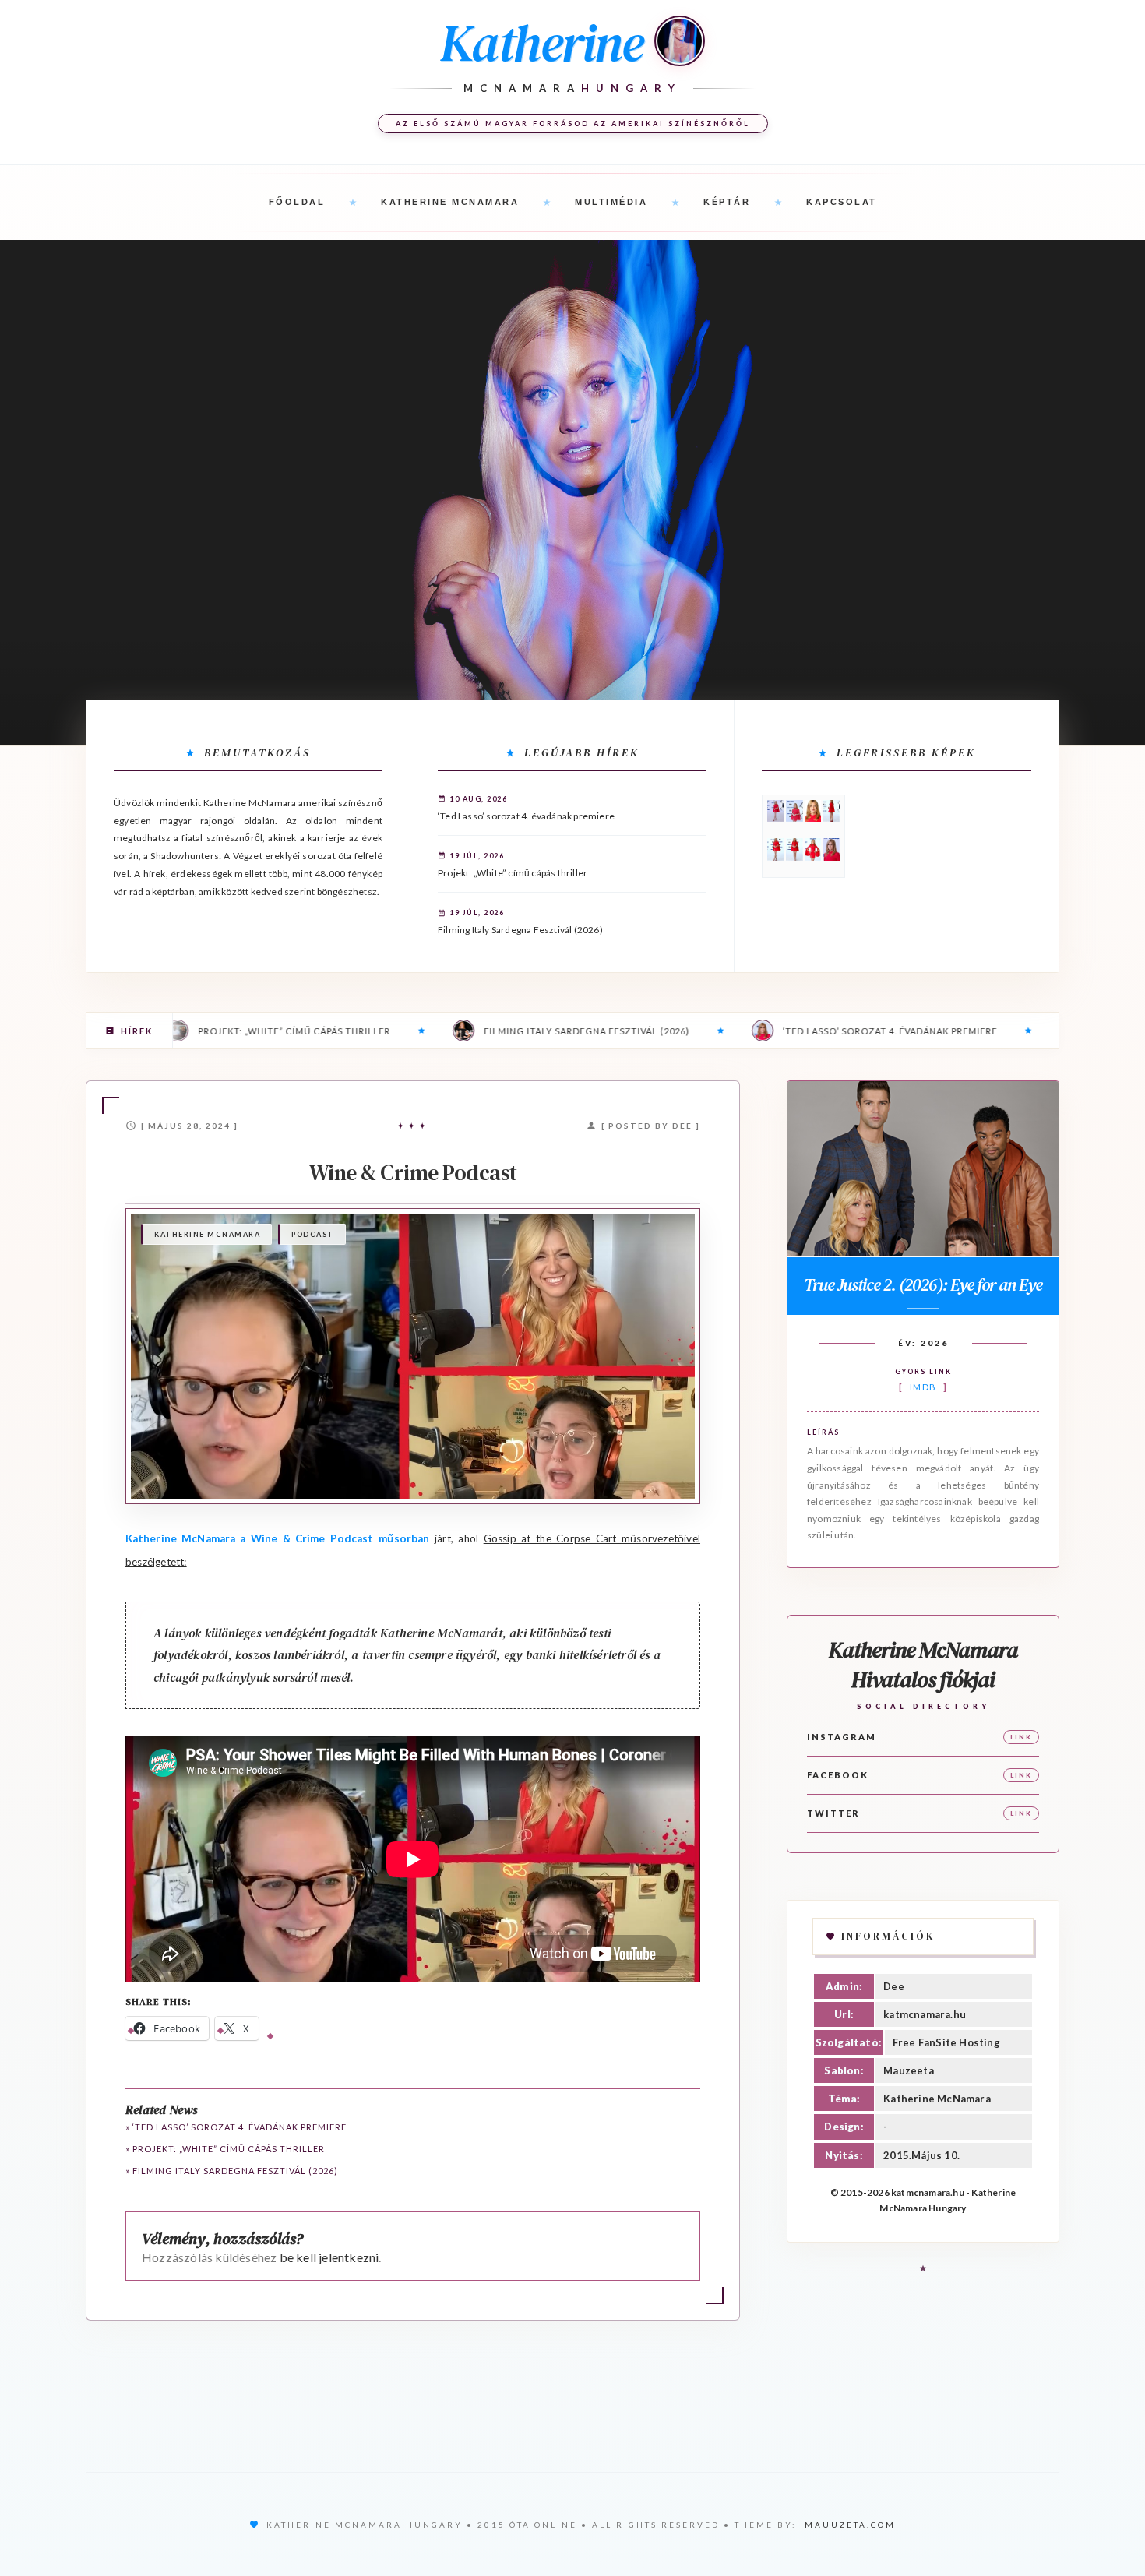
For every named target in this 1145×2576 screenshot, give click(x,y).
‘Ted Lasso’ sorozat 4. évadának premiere (526, 816)
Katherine (541, 43)
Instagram (842, 1737)
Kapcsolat (842, 202)
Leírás (823, 1432)
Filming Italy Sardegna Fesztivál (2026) (520, 930)
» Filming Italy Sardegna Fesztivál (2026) (232, 2171)
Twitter (833, 1813)
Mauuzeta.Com (850, 2525)
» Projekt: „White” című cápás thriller (225, 2149)
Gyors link (923, 1371)
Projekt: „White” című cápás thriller (513, 873)
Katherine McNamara (450, 202)
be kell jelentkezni (329, 2257)
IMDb (923, 1387)
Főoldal (297, 202)
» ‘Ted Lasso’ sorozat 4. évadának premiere (236, 2127)
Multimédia (611, 202)
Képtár (727, 202)
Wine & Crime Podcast (413, 1172)
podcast (313, 1234)
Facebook (838, 1775)
